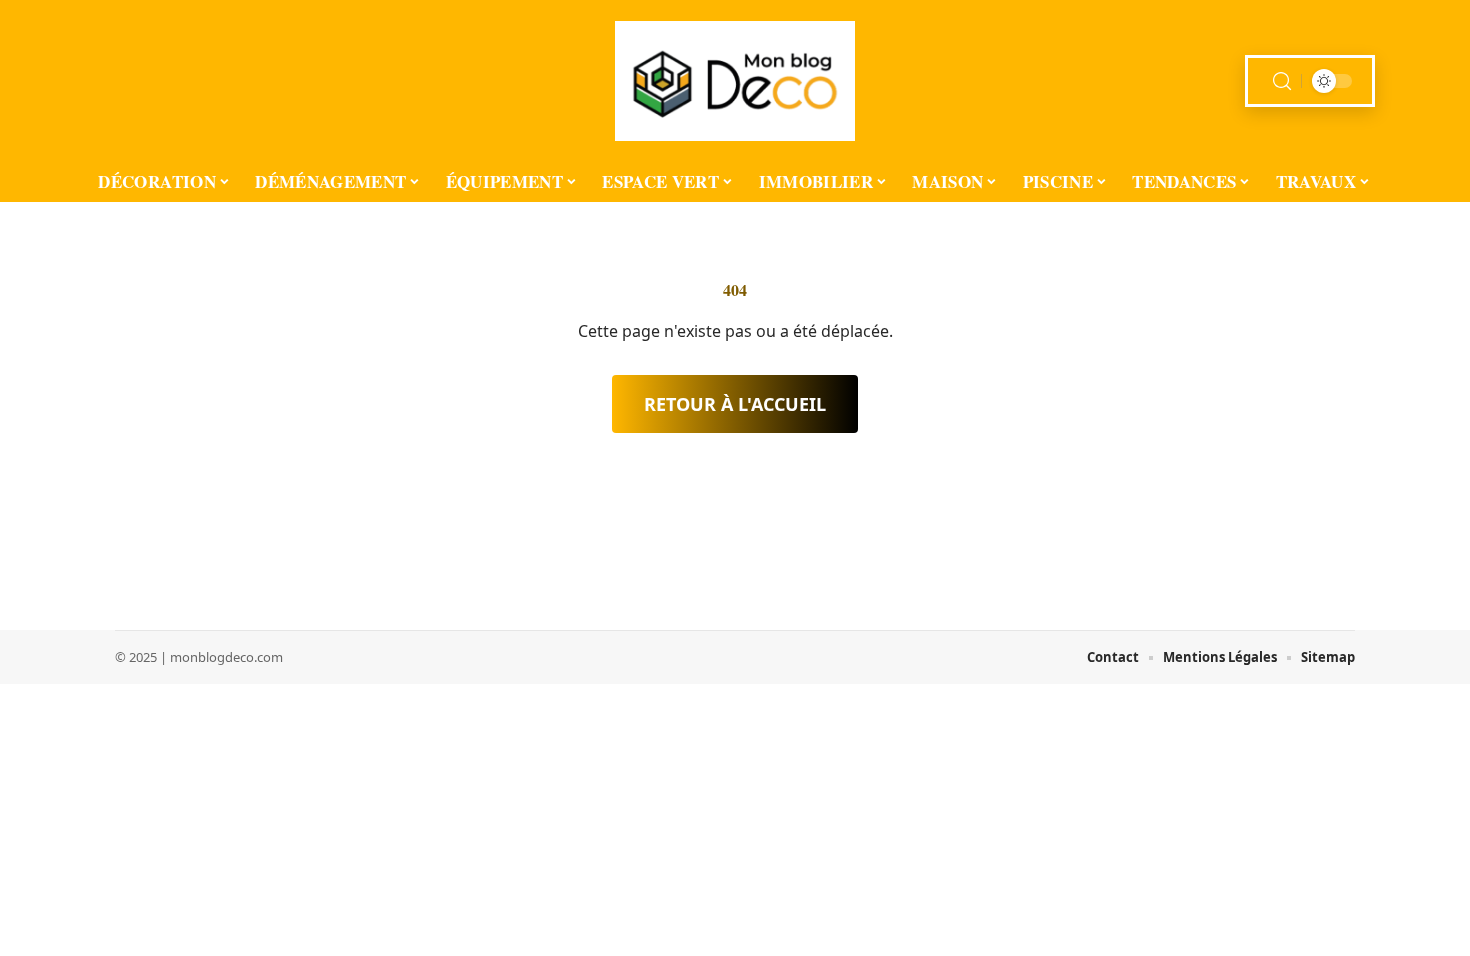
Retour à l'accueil (735, 404)
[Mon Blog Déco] (735, 81)
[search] (1282, 81)
